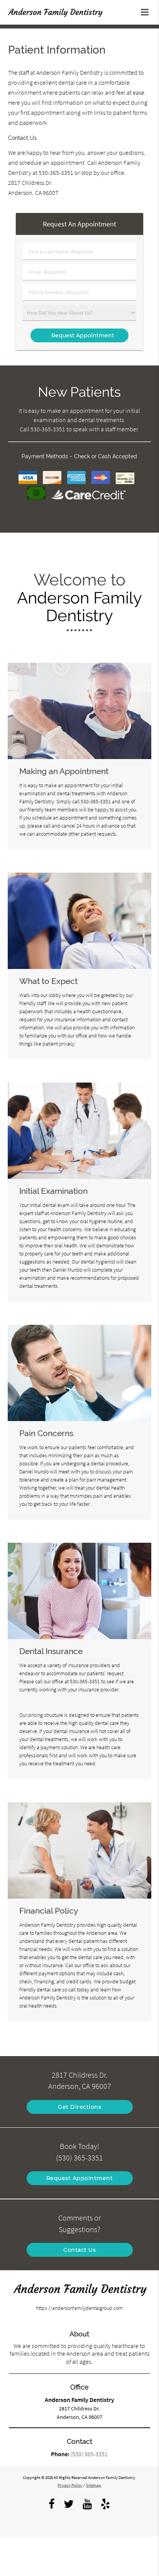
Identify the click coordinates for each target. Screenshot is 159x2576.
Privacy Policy (70, 2485)
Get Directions (79, 2107)
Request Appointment (80, 2178)
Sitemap (94, 2485)
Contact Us (79, 2250)
